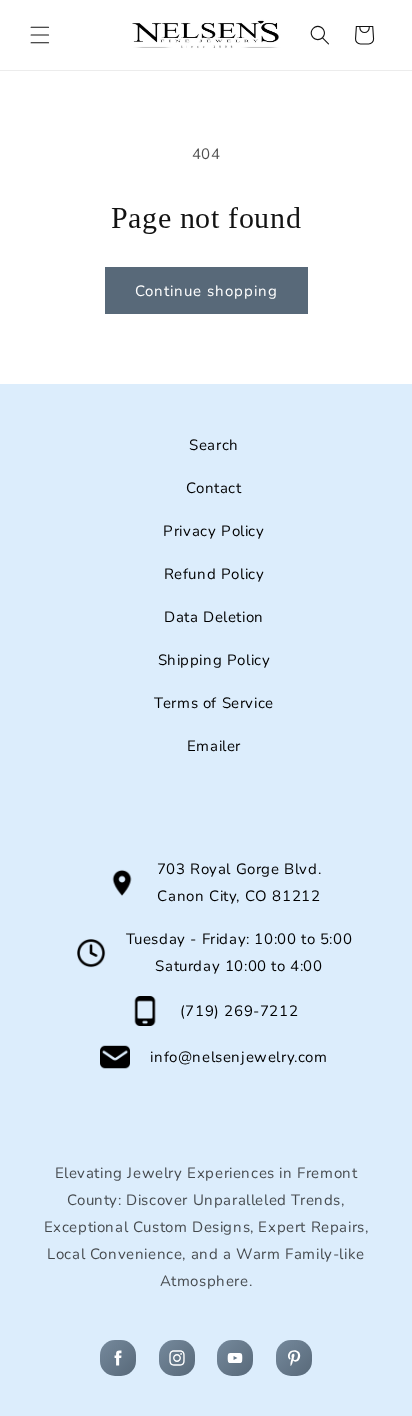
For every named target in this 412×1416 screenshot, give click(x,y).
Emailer (214, 746)
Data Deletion (214, 617)
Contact (213, 488)
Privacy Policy (213, 531)
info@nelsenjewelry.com (238, 1057)
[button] (40, 35)
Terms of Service (214, 703)
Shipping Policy (214, 660)
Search (214, 445)
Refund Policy (214, 574)
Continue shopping (206, 291)
